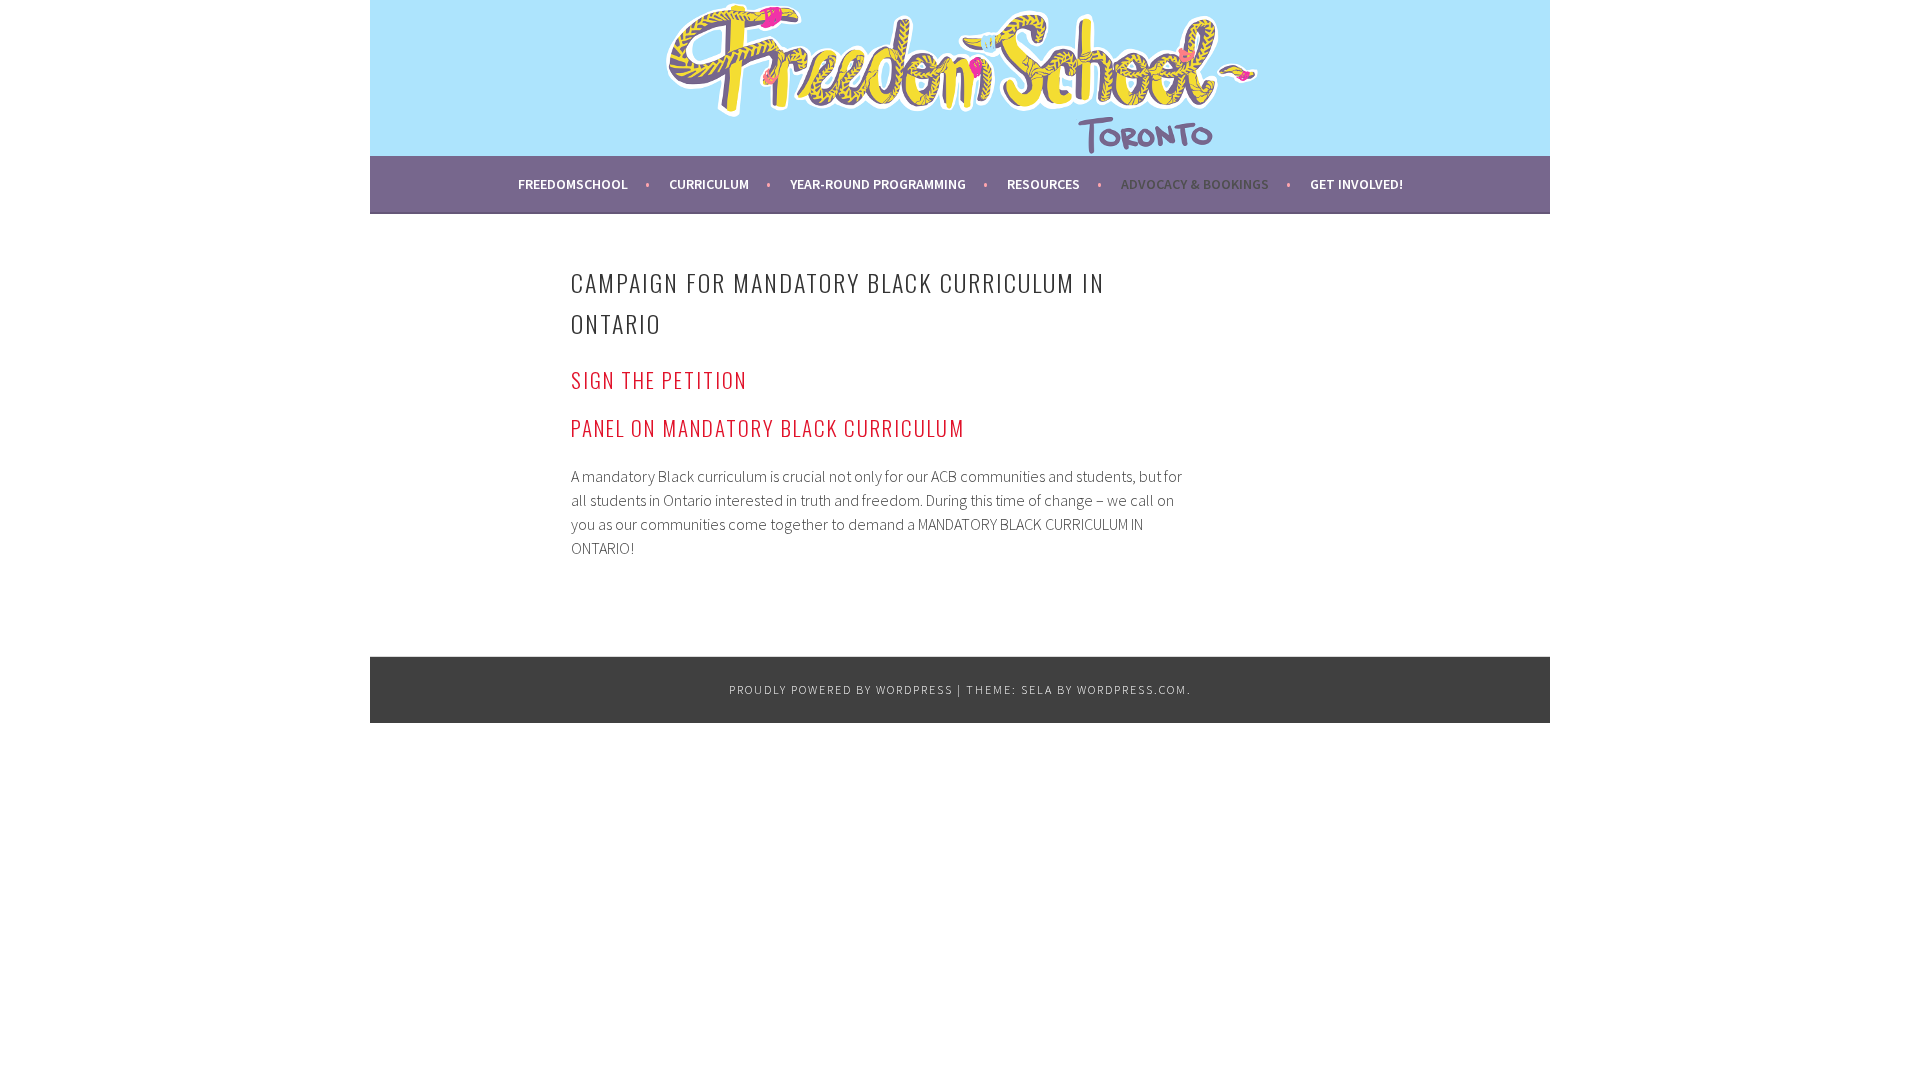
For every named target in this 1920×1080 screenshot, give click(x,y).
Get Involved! (1356, 184)
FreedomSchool (573, 184)
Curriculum (709, 184)
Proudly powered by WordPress (841, 689)
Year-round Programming (878, 184)
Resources (1043, 184)
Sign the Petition (659, 379)
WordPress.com (1132, 689)
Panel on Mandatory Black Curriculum (768, 427)
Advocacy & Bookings (1195, 184)
